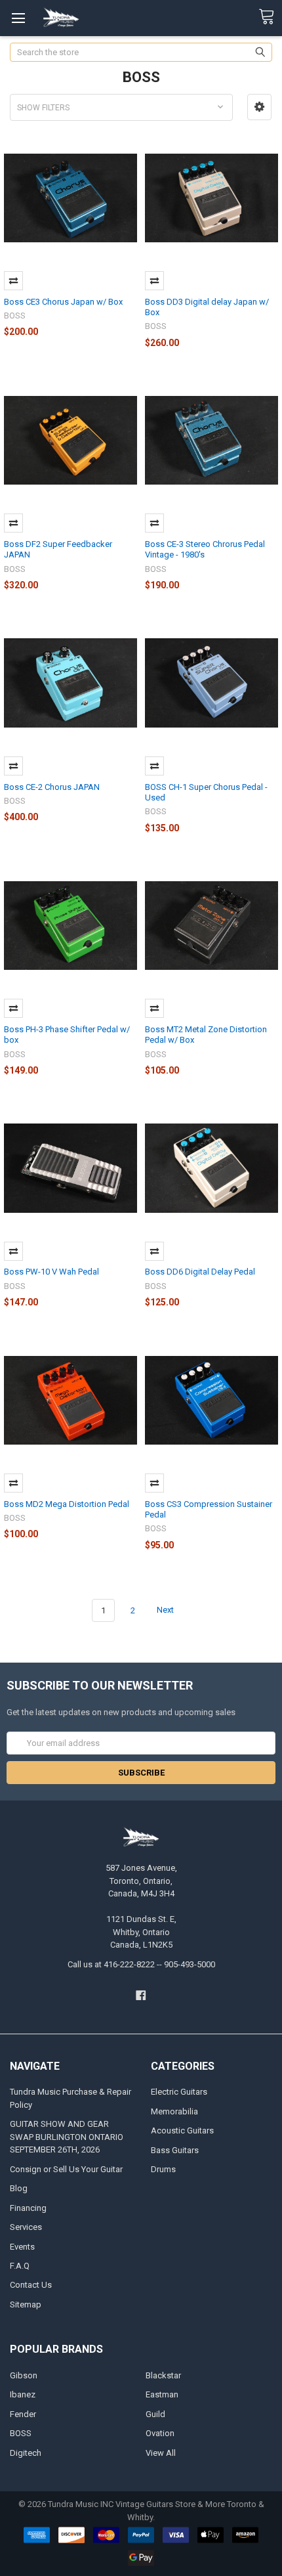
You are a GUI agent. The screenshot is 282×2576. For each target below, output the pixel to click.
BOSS (21, 2433)
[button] (259, 107)
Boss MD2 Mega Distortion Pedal (67, 1504)
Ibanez (23, 2394)
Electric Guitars (179, 2092)
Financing (28, 2208)
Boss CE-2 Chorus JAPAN (52, 787)
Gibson (24, 2375)
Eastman (162, 2394)
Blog (19, 2188)
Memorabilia (174, 2111)
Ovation (160, 2433)
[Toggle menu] (18, 18)
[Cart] (270, 17)
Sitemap (26, 2304)
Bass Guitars (175, 2150)
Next (166, 1610)
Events (22, 2247)
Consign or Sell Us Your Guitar (66, 2169)
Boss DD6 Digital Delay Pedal (200, 1272)
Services (26, 2227)
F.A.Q (20, 2266)
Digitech (26, 2453)
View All (161, 2453)
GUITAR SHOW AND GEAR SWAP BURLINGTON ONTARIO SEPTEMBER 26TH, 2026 (67, 2137)
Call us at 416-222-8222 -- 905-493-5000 (141, 1964)
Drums (163, 2169)
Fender (23, 2414)
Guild (155, 2414)
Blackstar (163, 2375)
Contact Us (31, 2285)
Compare (13, 281)
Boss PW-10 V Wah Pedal (51, 1272)
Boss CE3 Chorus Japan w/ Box (63, 302)
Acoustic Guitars (182, 2130)
